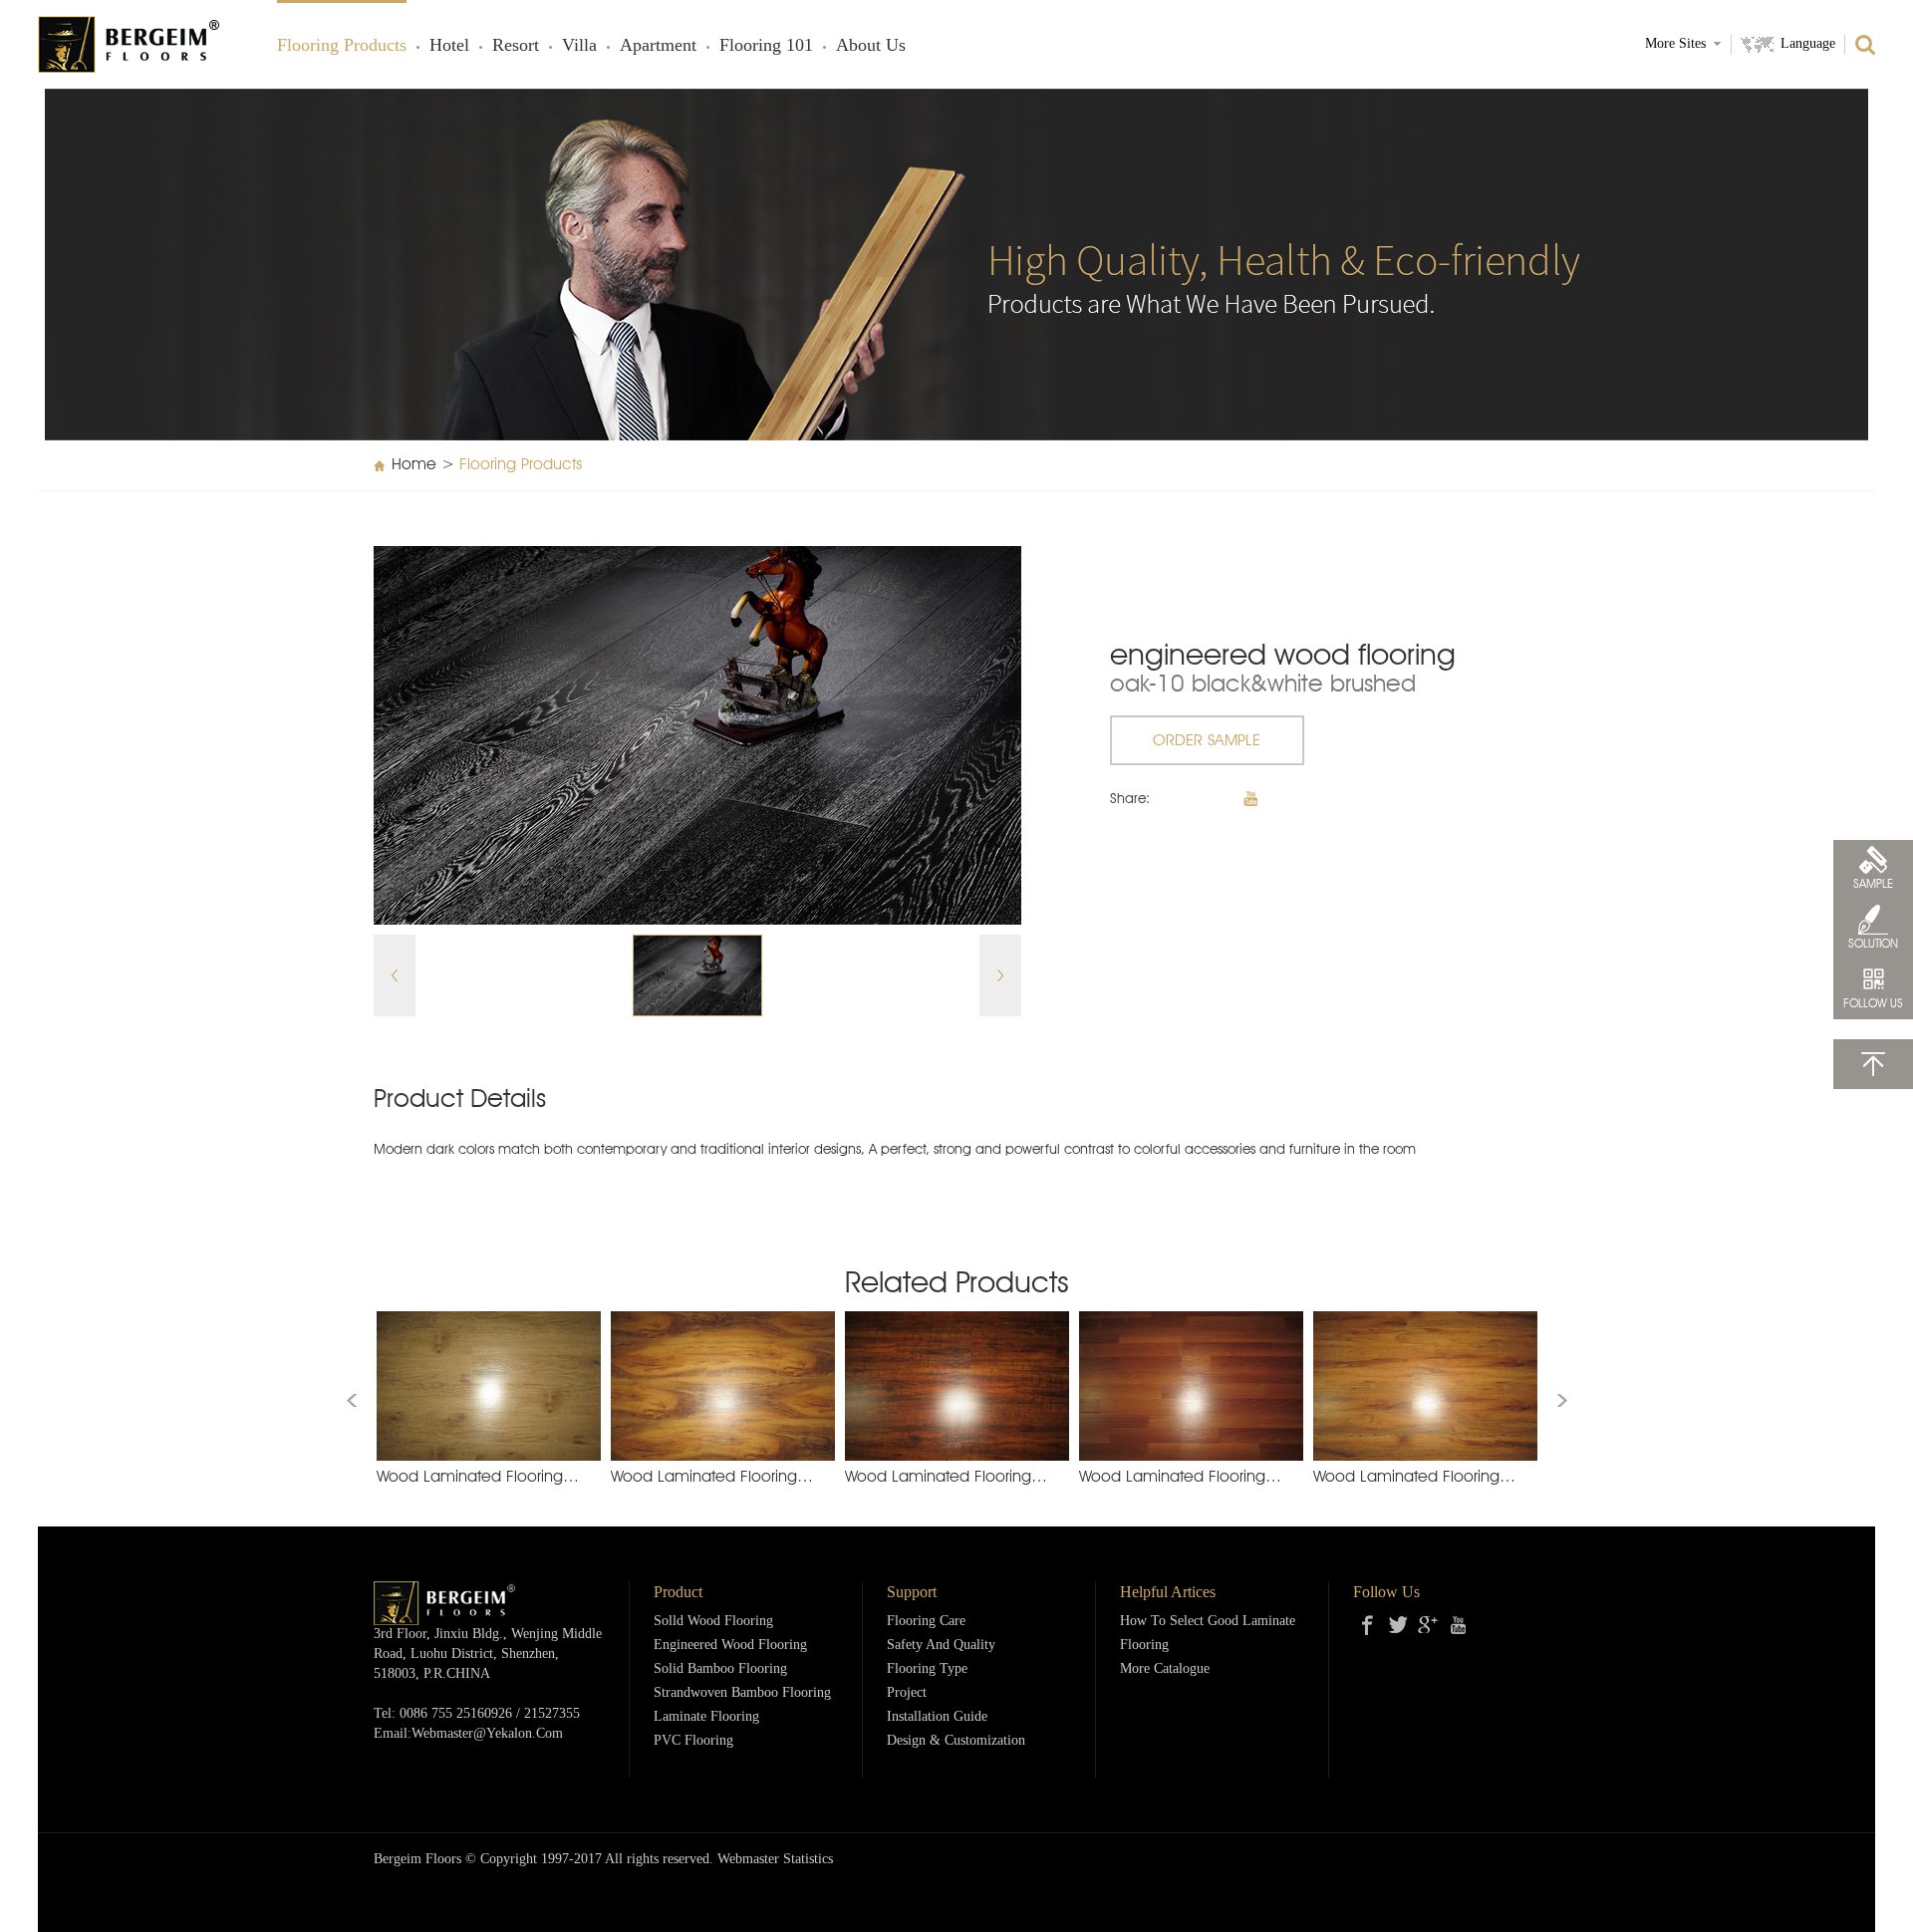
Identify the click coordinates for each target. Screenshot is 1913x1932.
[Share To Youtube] (1250, 799)
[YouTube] (1458, 1625)
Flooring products (342, 46)
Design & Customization (956, 1741)
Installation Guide (937, 1717)
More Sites (1675, 44)
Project (907, 1693)
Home (414, 465)
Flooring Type (927, 1669)
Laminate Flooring (706, 1717)
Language (1808, 44)
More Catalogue (1165, 1669)
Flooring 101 (766, 46)
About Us (871, 46)
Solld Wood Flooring (713, 1622)
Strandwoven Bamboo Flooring (742, 1693)
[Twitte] (1398, 1625)
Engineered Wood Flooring (730, 1646)
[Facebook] (1368, 1625)
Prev (395, 975)
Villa (579, 46)
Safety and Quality (941, 1646)
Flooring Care (926, 1622)
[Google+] (1428, 1625)
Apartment (658, 46)
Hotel (449, 46)
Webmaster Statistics (775, 1860)
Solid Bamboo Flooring (720, 1669)
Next (1000, 975)
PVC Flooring (693, 1741)
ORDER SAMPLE (1207, 741)
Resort (516, 46)
